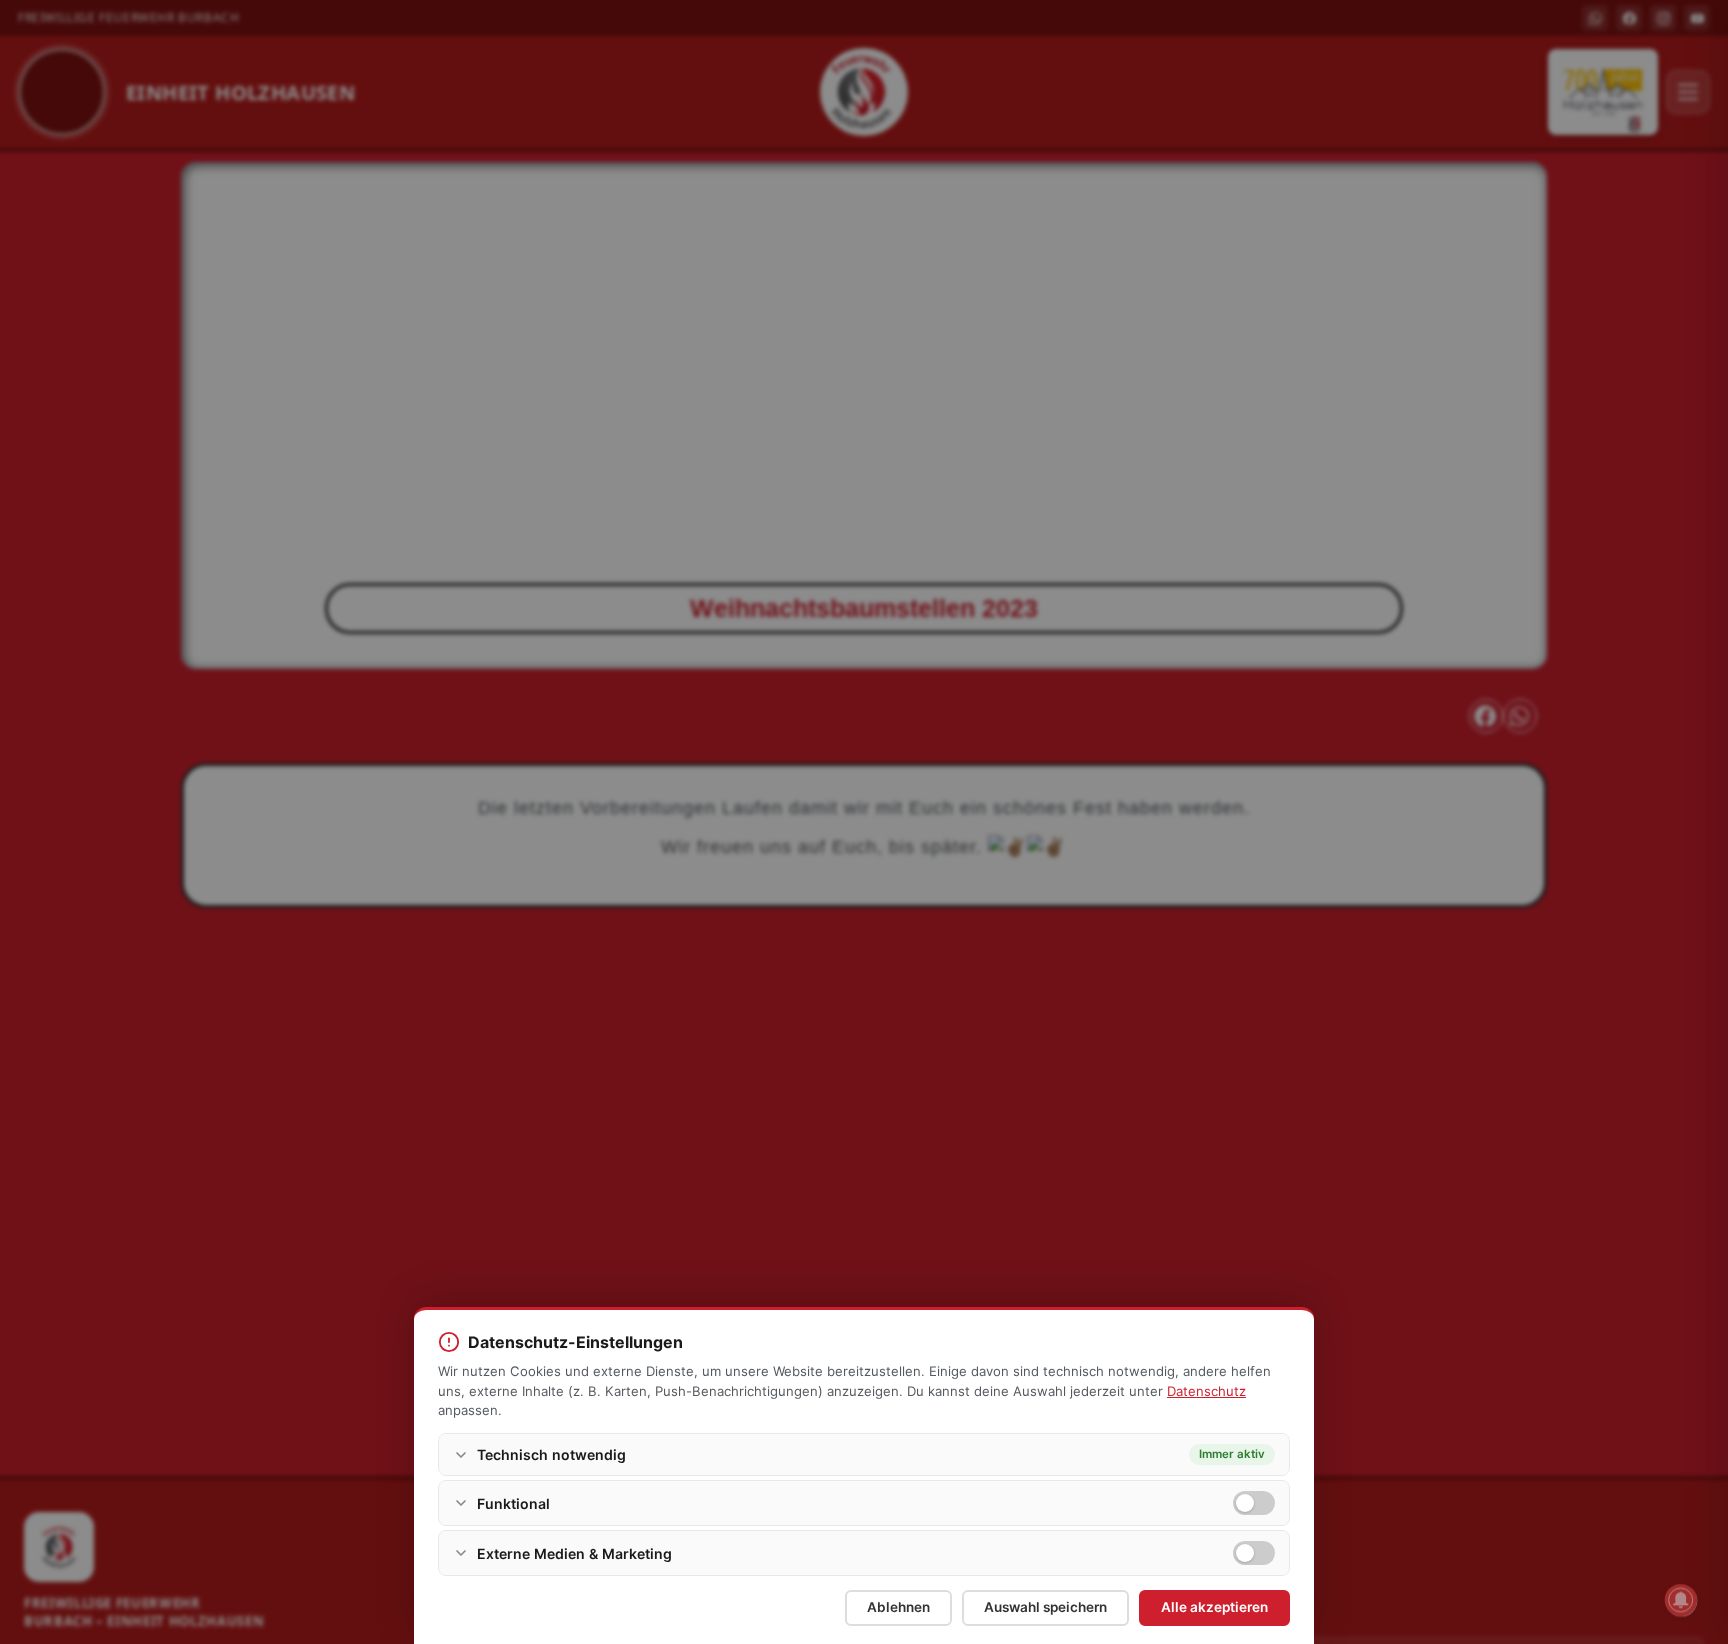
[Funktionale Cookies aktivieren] (1254, 1503)
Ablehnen (898, 1607)
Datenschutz (1206, 1391)
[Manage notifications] (1681, 1600)
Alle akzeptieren (1214, 1607)
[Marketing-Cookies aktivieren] (1254, 1553)
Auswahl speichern (1045, 1607)
